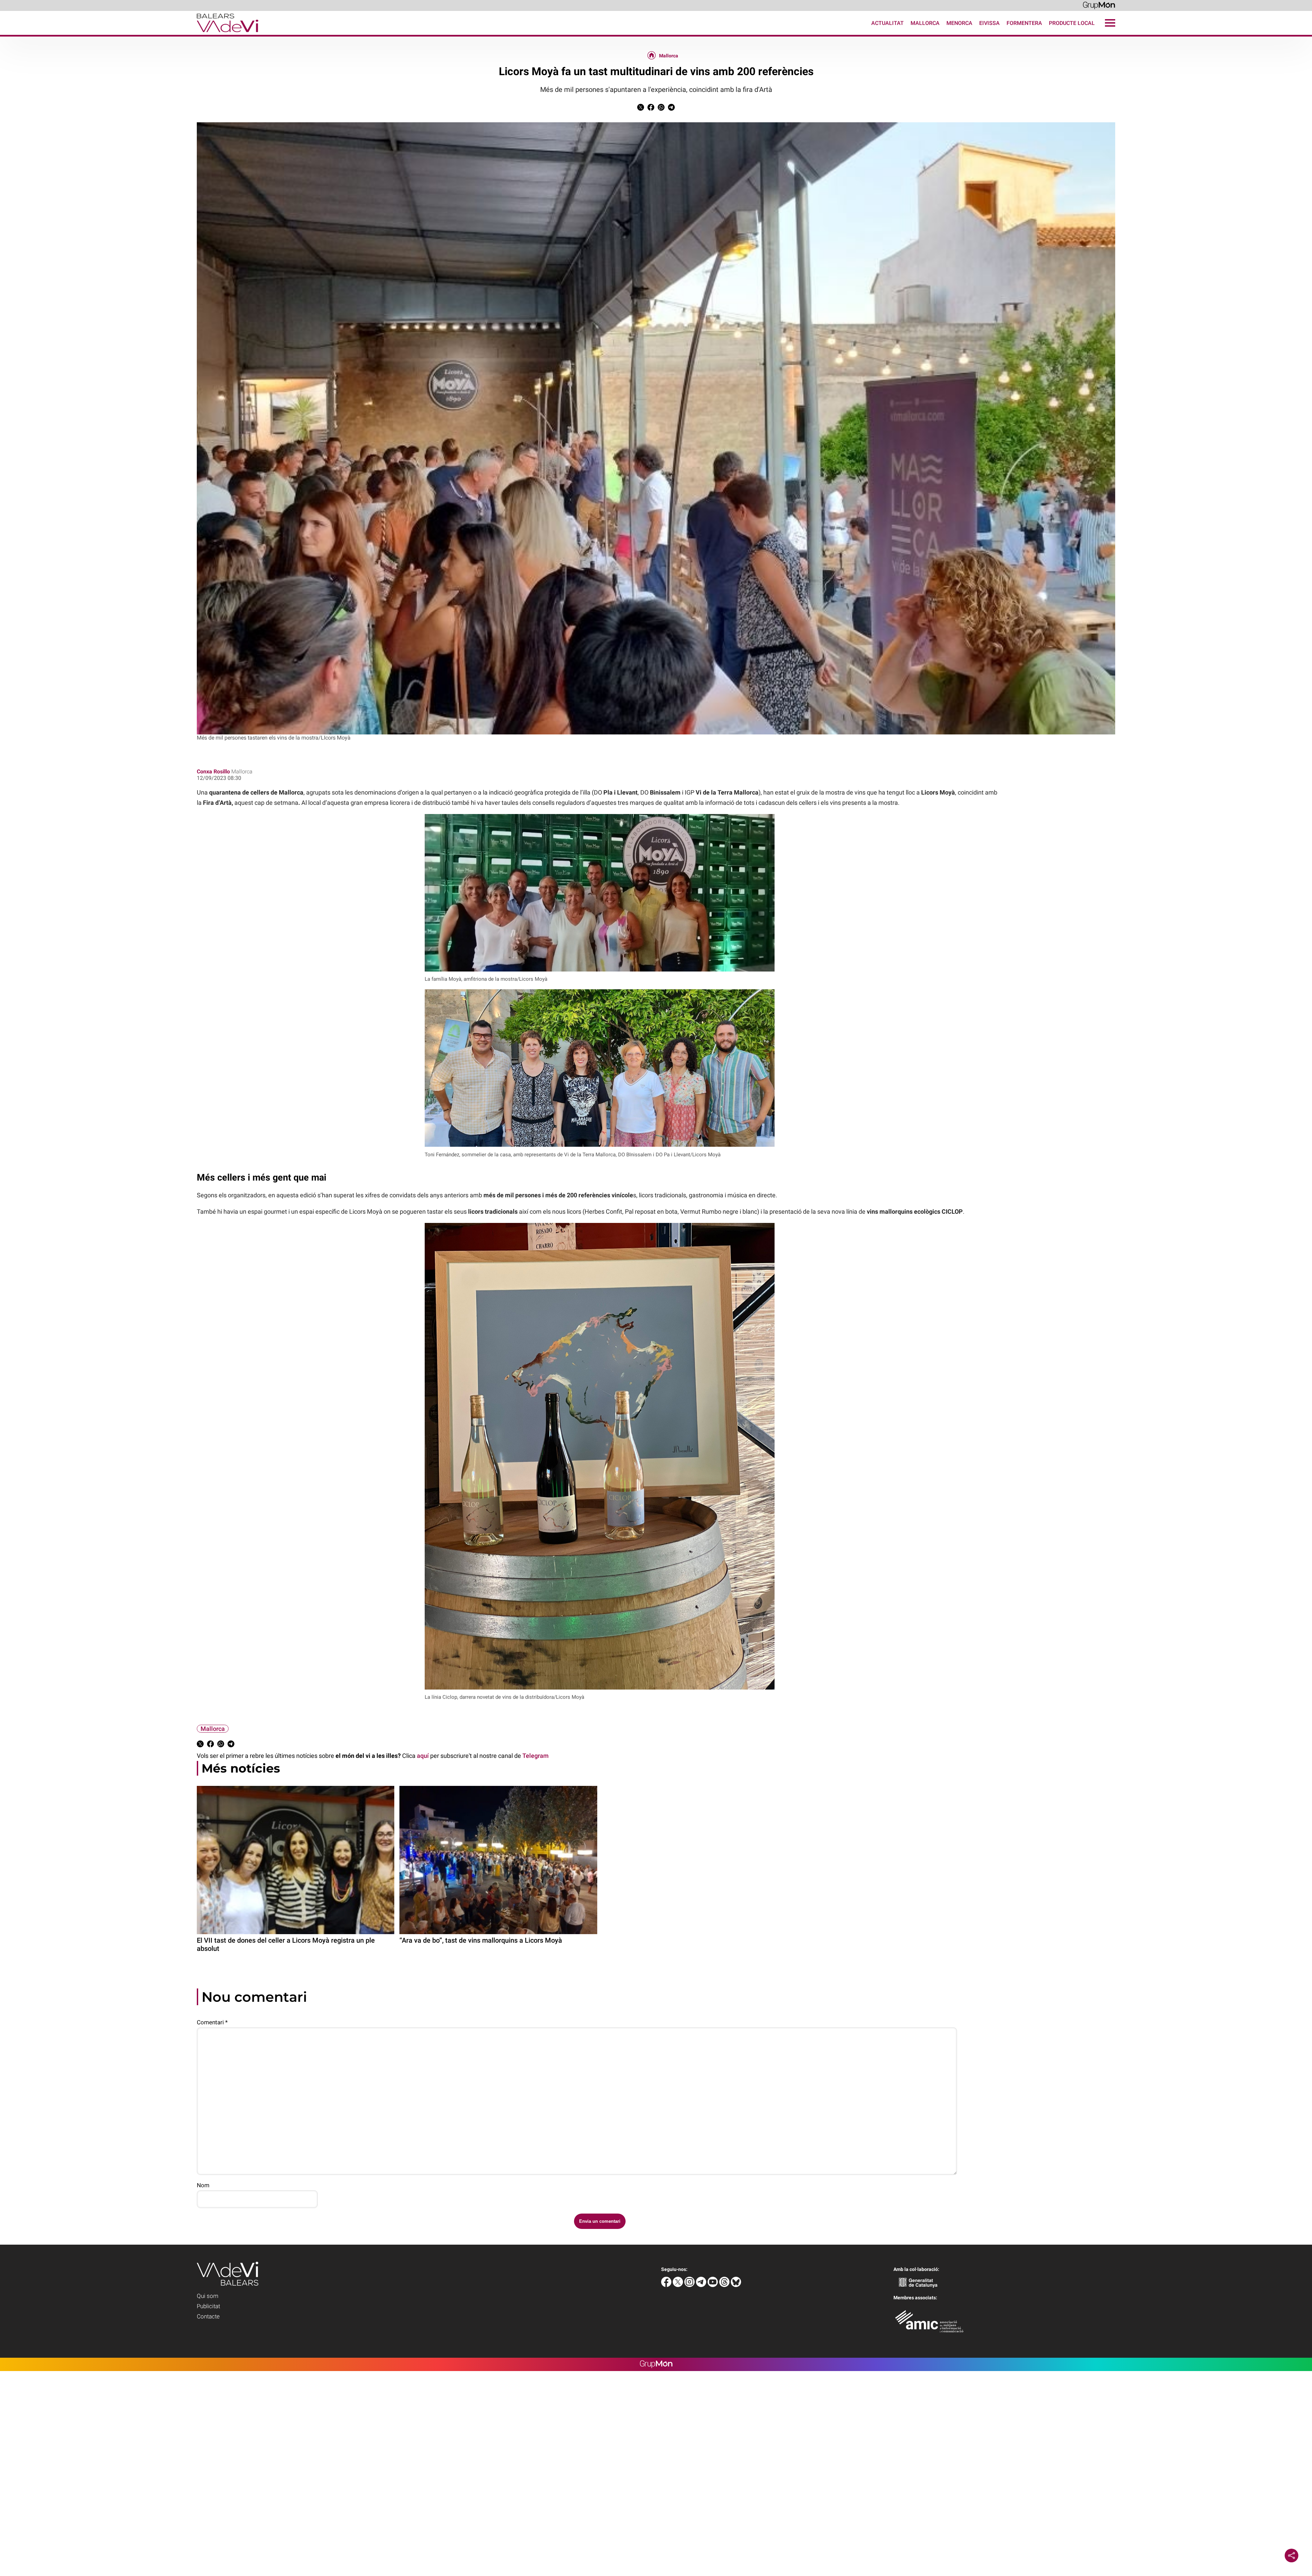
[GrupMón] (1099, 5)
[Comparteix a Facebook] (651, 109)
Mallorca (925, 23)
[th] (725, 2285)
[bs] (736, 2285)
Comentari (212, 2022)
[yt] (713, 2285)
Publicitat (208, 2306)
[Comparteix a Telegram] (671, 109)
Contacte (208, 2316)
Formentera (1024, 23)
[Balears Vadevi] (129, 33)
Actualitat (887, 23)
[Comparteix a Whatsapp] (661, 109)
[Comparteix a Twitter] (641, 109)
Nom (203, 2185)
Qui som (208, 2296)
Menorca (959, 23)
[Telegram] (702, 2285)
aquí (423, 1756)
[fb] (667, 2285)
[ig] (690, 2285)
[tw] (679, 2285)
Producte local (1072, 23)
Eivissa (989, 23)
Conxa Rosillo (213, 772)
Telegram (536, 1756)
